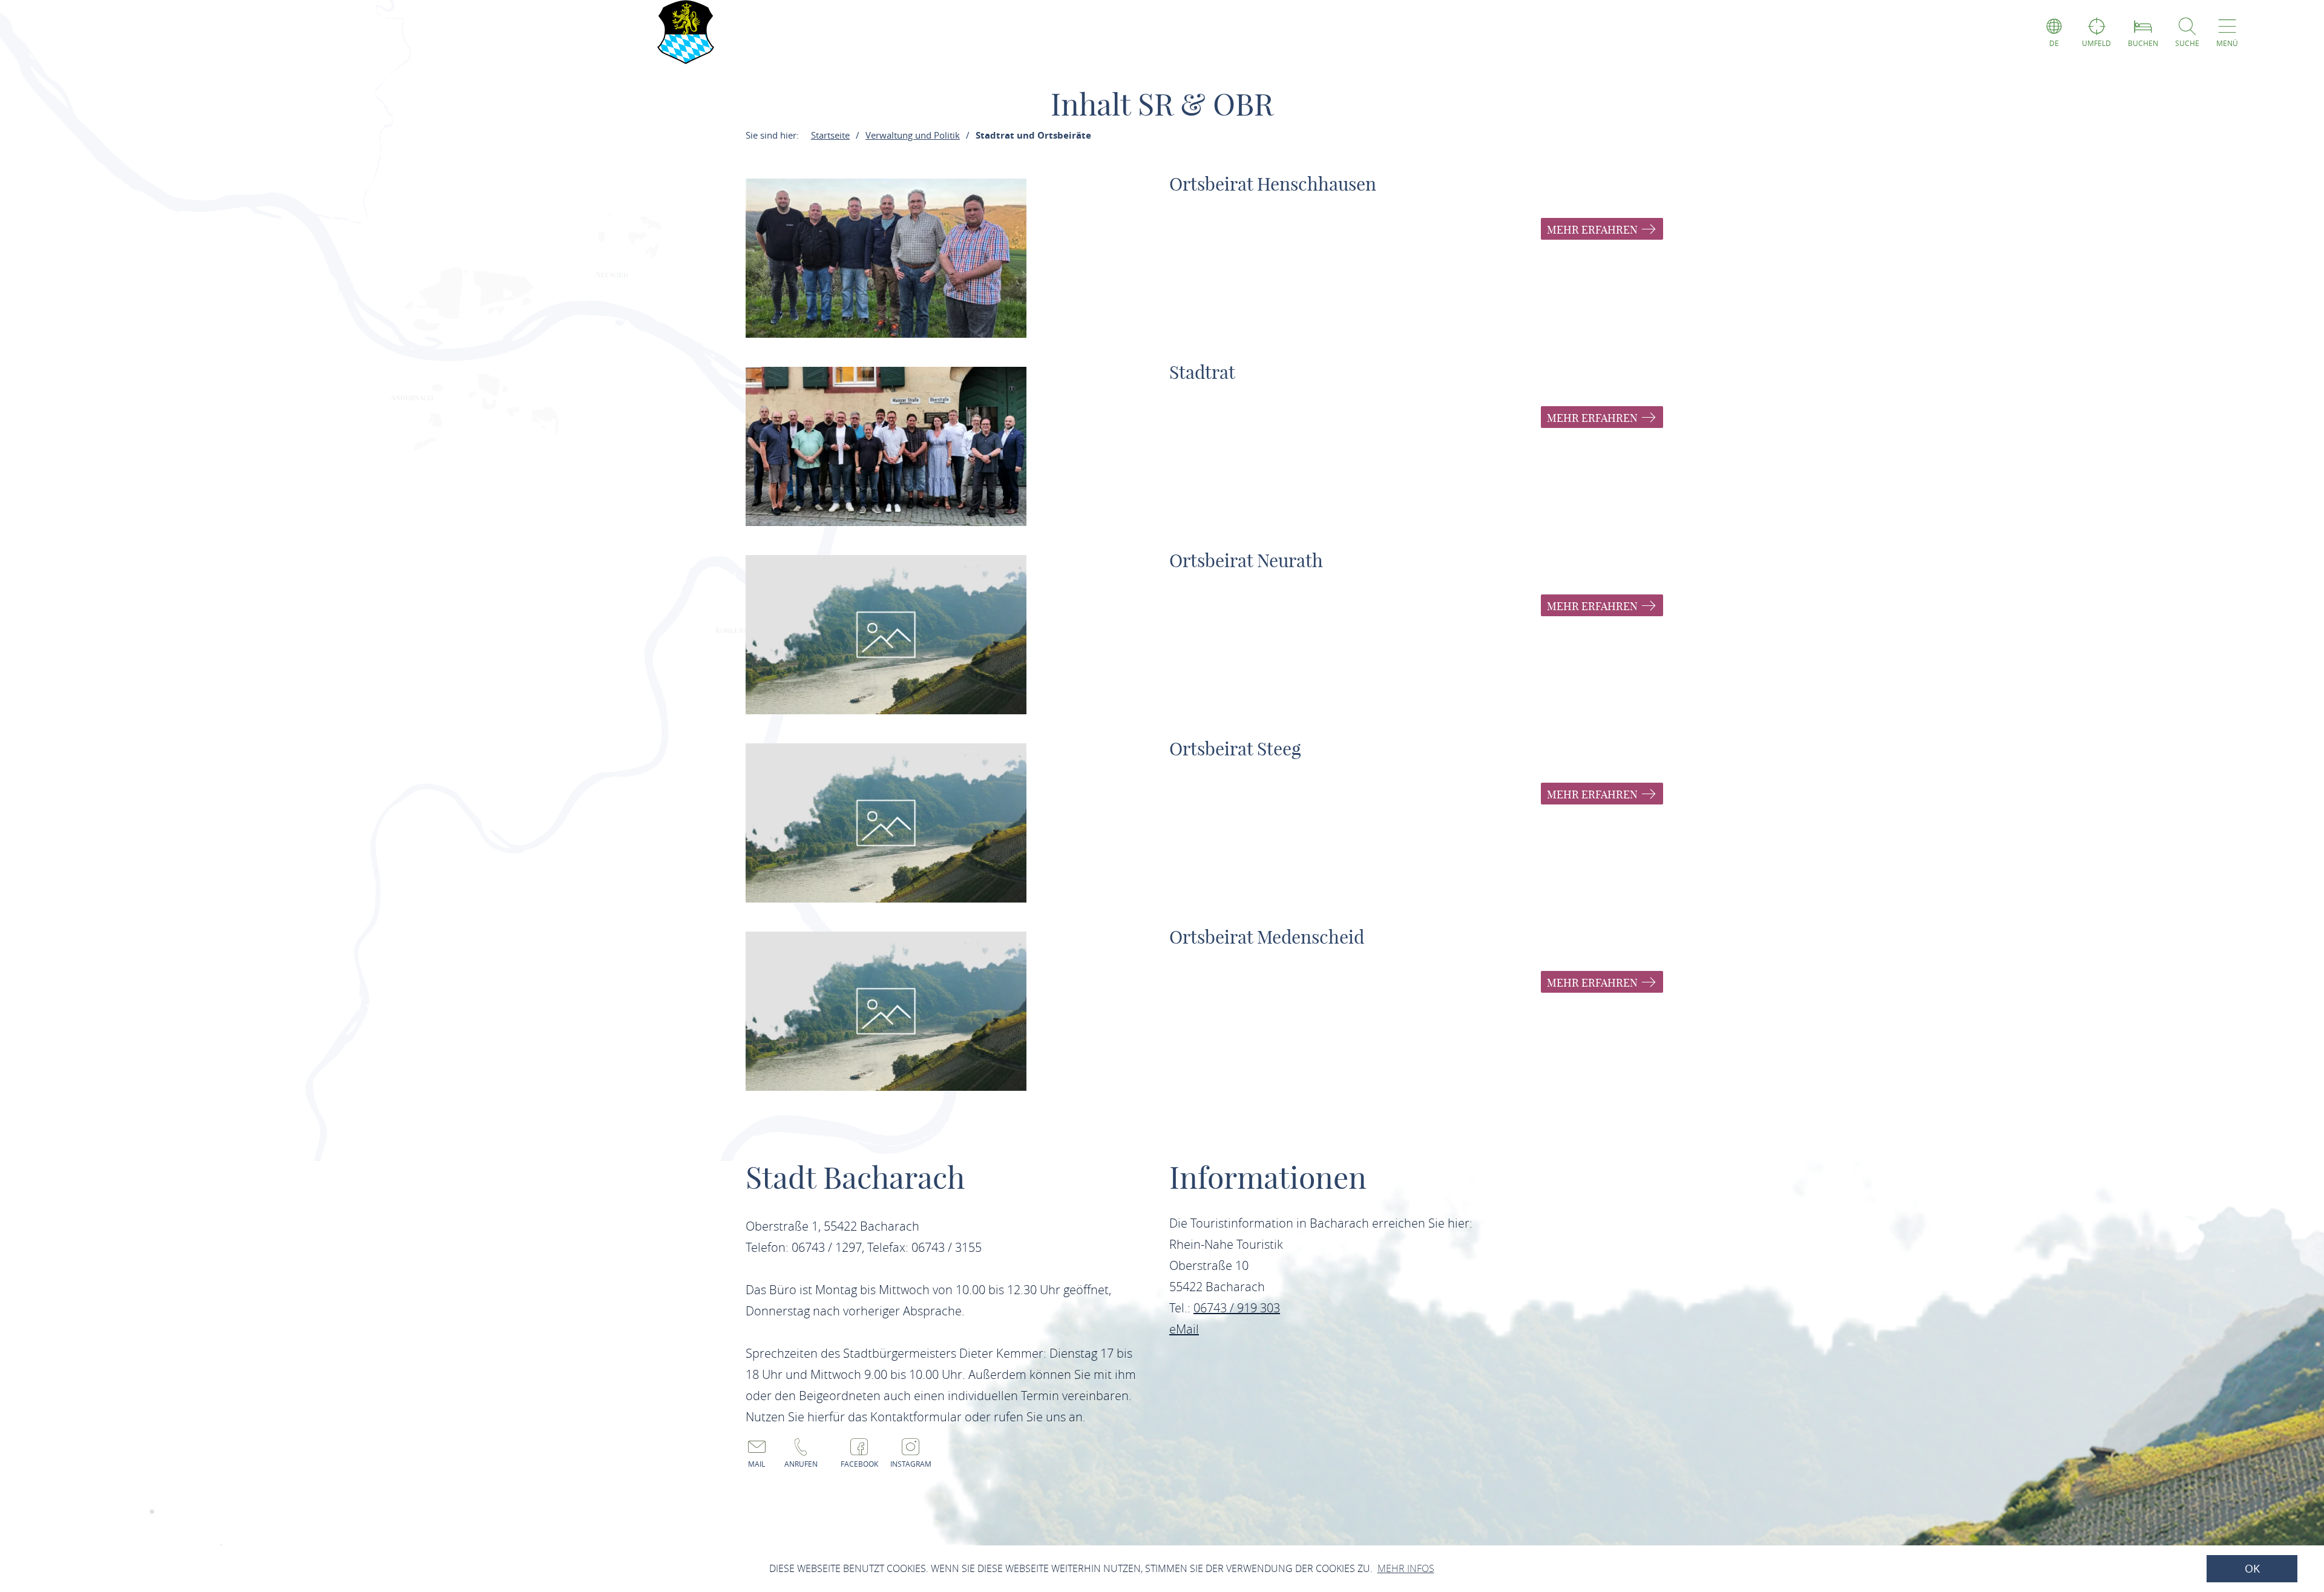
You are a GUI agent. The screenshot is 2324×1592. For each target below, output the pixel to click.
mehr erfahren (1594, 230)
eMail (1184, 1329)
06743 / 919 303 (1237, 1308)
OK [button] (2252, 1569)
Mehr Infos (1406, 1568)
